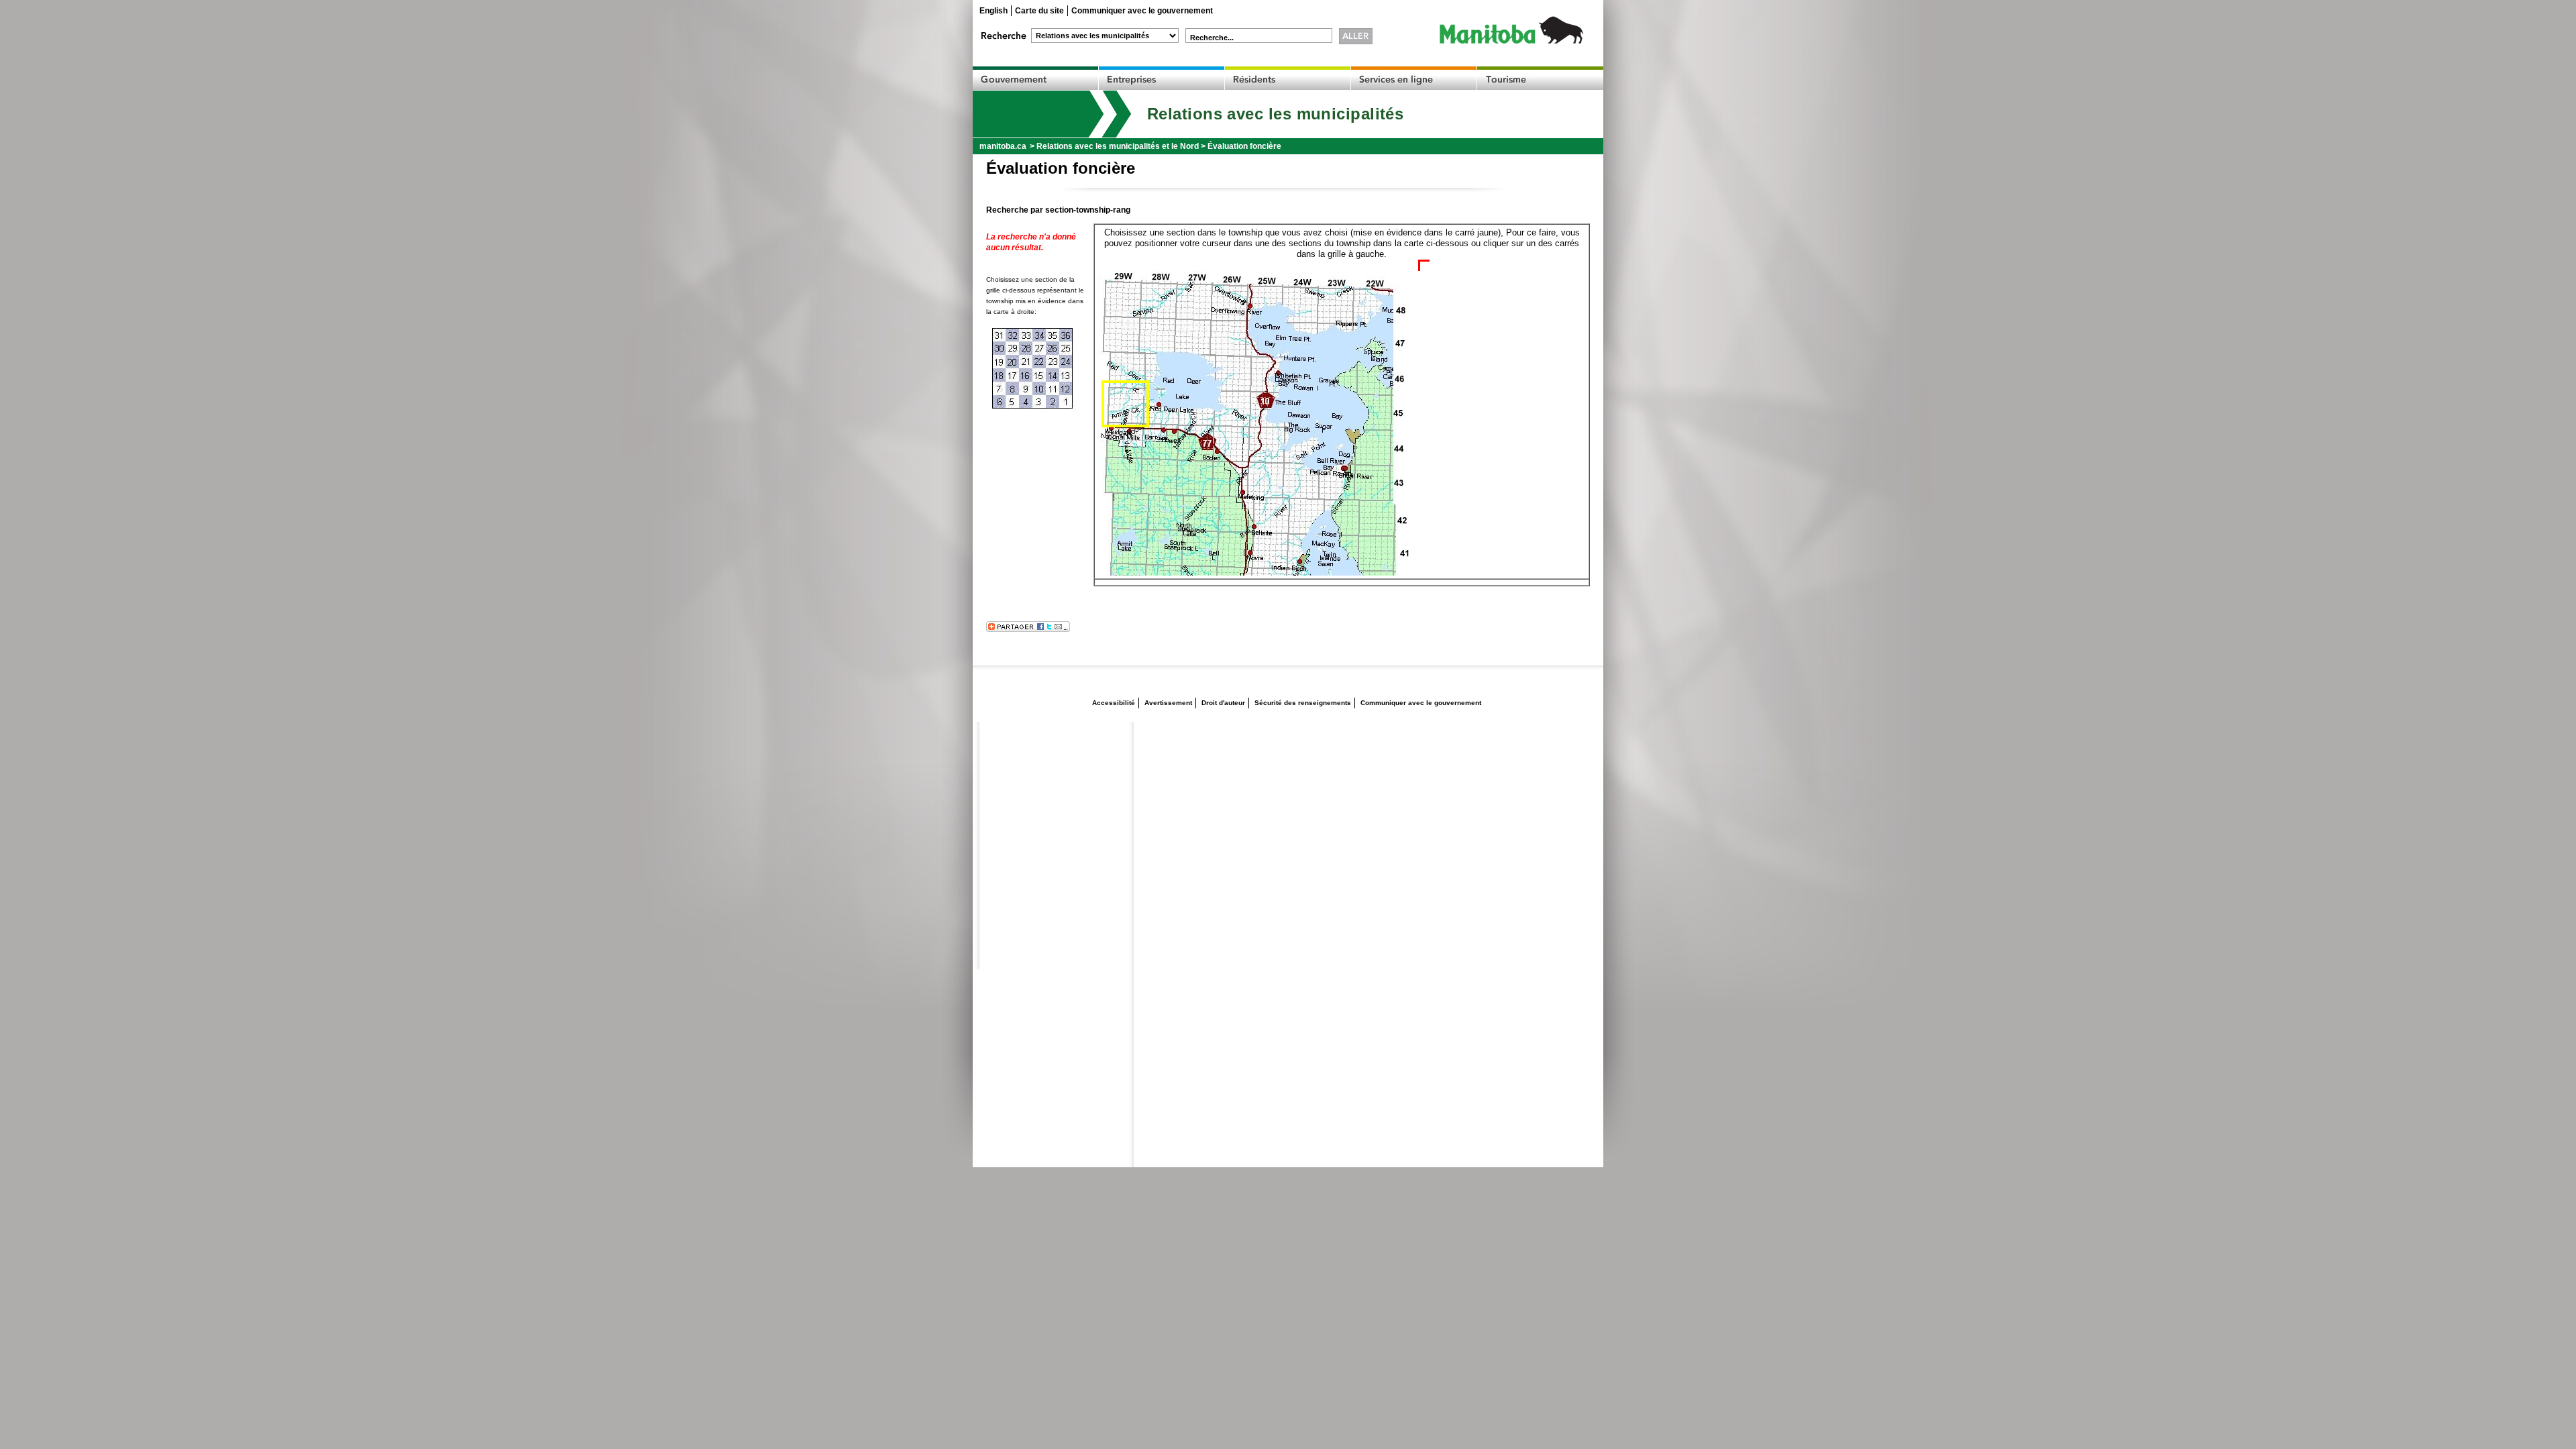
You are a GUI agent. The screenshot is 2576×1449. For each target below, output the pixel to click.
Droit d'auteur (1223, 703)
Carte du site (1039, 11)
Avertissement (1168, 703)
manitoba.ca (1003, 146)
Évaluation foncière (1244, 146)
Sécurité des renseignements (1303, 703)
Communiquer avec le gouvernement (1142, 11)
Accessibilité (1114, 703)
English (994, 11)
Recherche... (1212, 38)
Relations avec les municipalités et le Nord (1118, 146)
